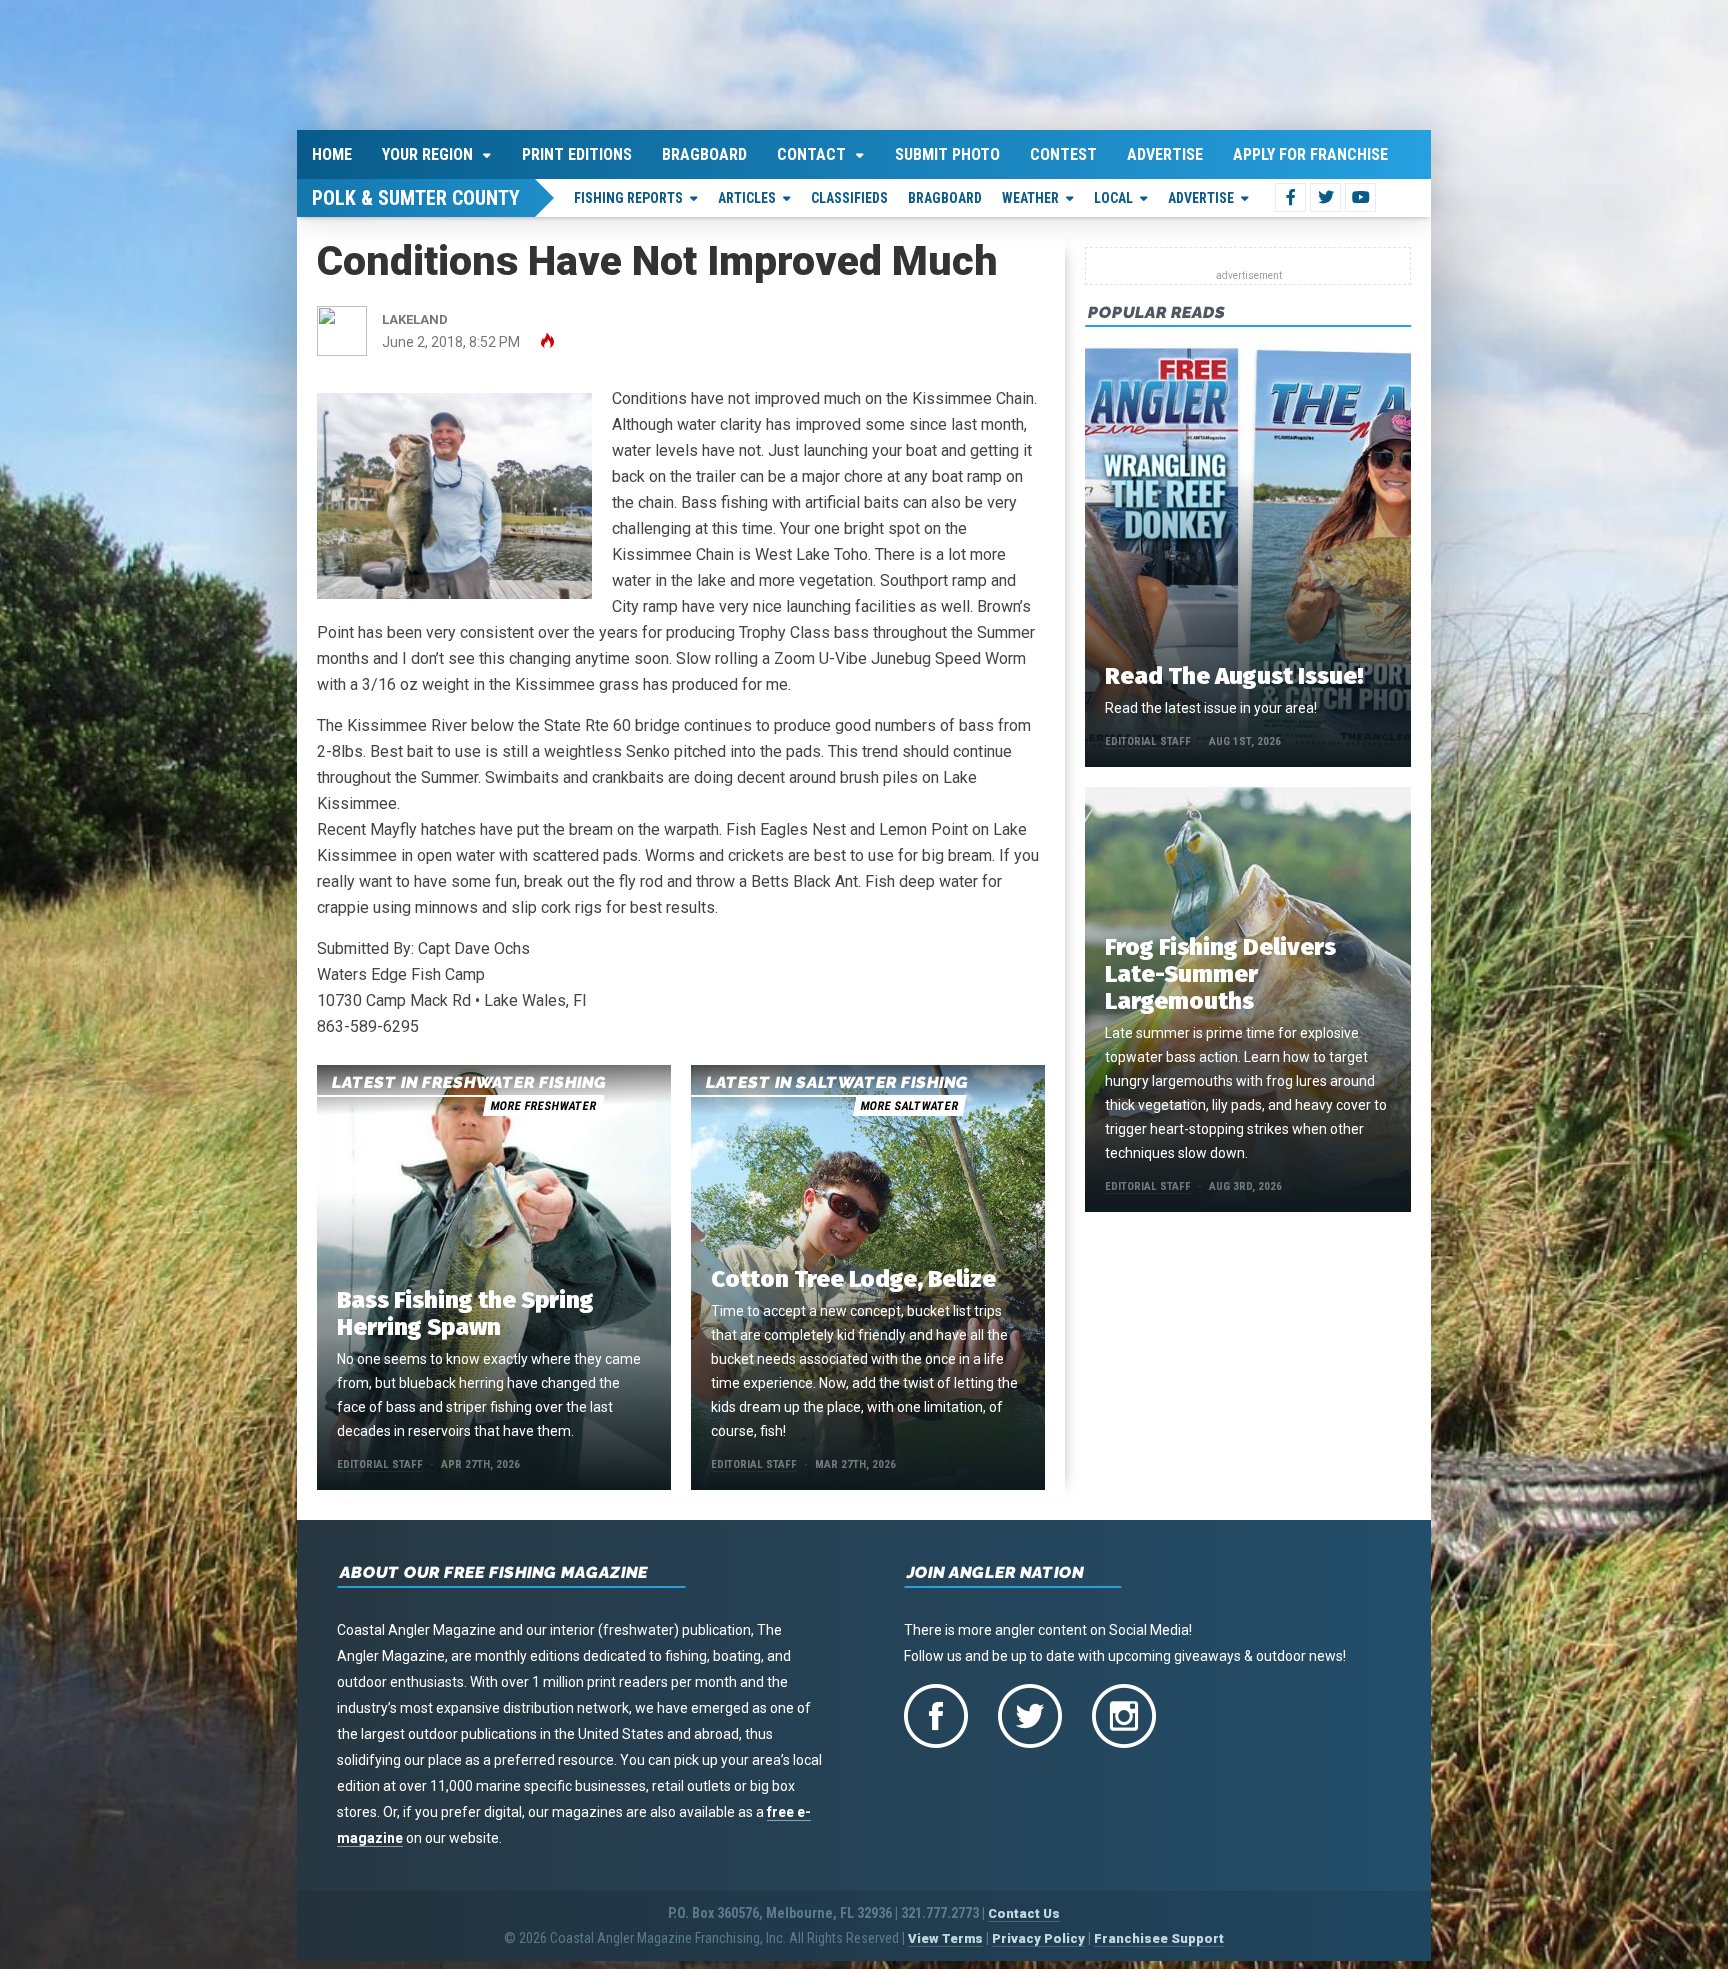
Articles (747, 194)
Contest (1063, 150)
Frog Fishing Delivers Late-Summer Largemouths (1220, 970)
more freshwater (543, 1103)
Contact (811, 150)
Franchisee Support (1159, 1935)
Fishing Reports (628, 194)
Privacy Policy (1038, 1935)
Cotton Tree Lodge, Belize (853, 1276)
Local (1113, 194)
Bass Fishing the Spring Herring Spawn (465, 1310)
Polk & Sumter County (416, 194)
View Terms (945, 1935)
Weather (1030, 194)
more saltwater (909, 1103)
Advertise (1165, 150)
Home (332, 150)
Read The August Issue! (1234, 672)
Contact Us (1024, 1910)
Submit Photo (947, 150)
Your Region (427, 150)
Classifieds (849, 194)
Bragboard (704, 150)
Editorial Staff (380, 1461)
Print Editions (577, 150)
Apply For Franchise (1310, 150)
